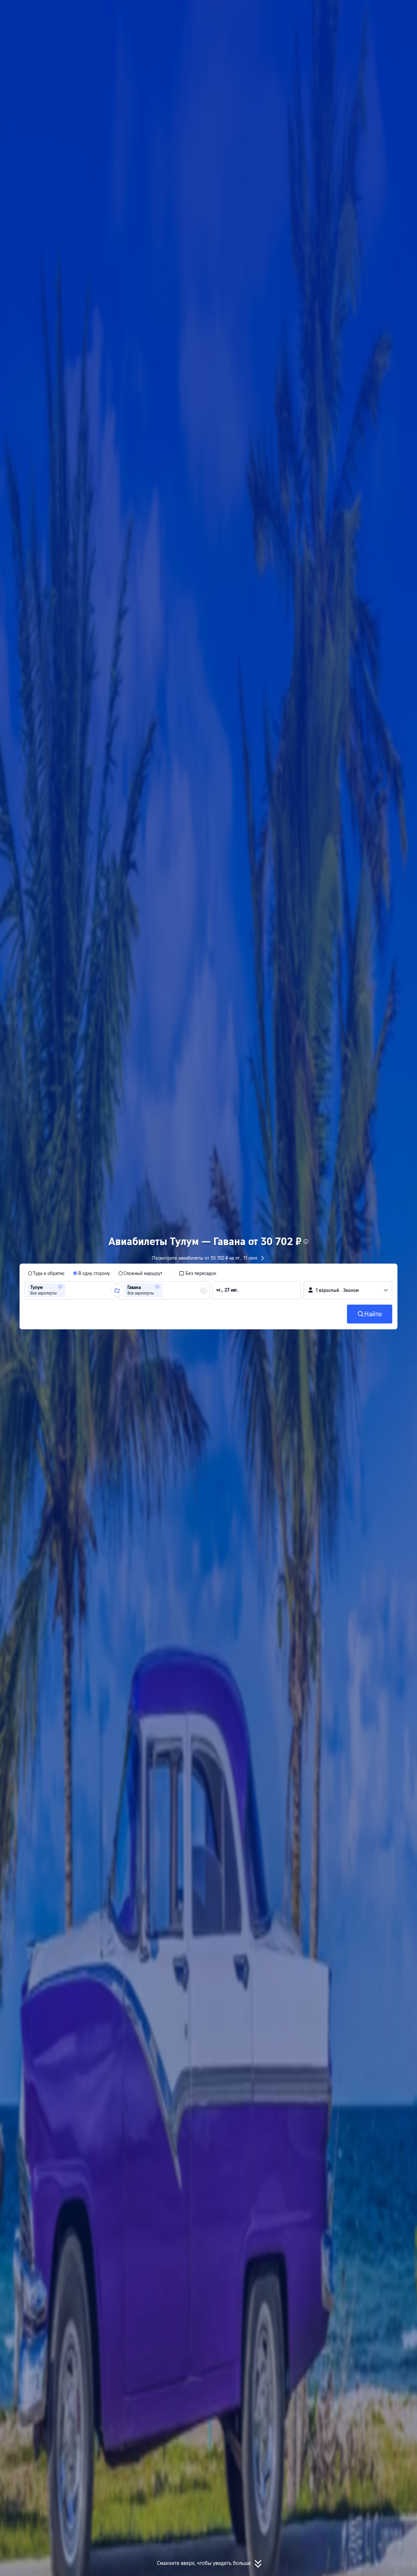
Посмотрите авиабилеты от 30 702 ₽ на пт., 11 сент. (205, 1258)
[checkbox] (198, 1273)
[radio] (46, 1273)
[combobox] (69, 1290)
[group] (70, 1290)
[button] (348, 11)
